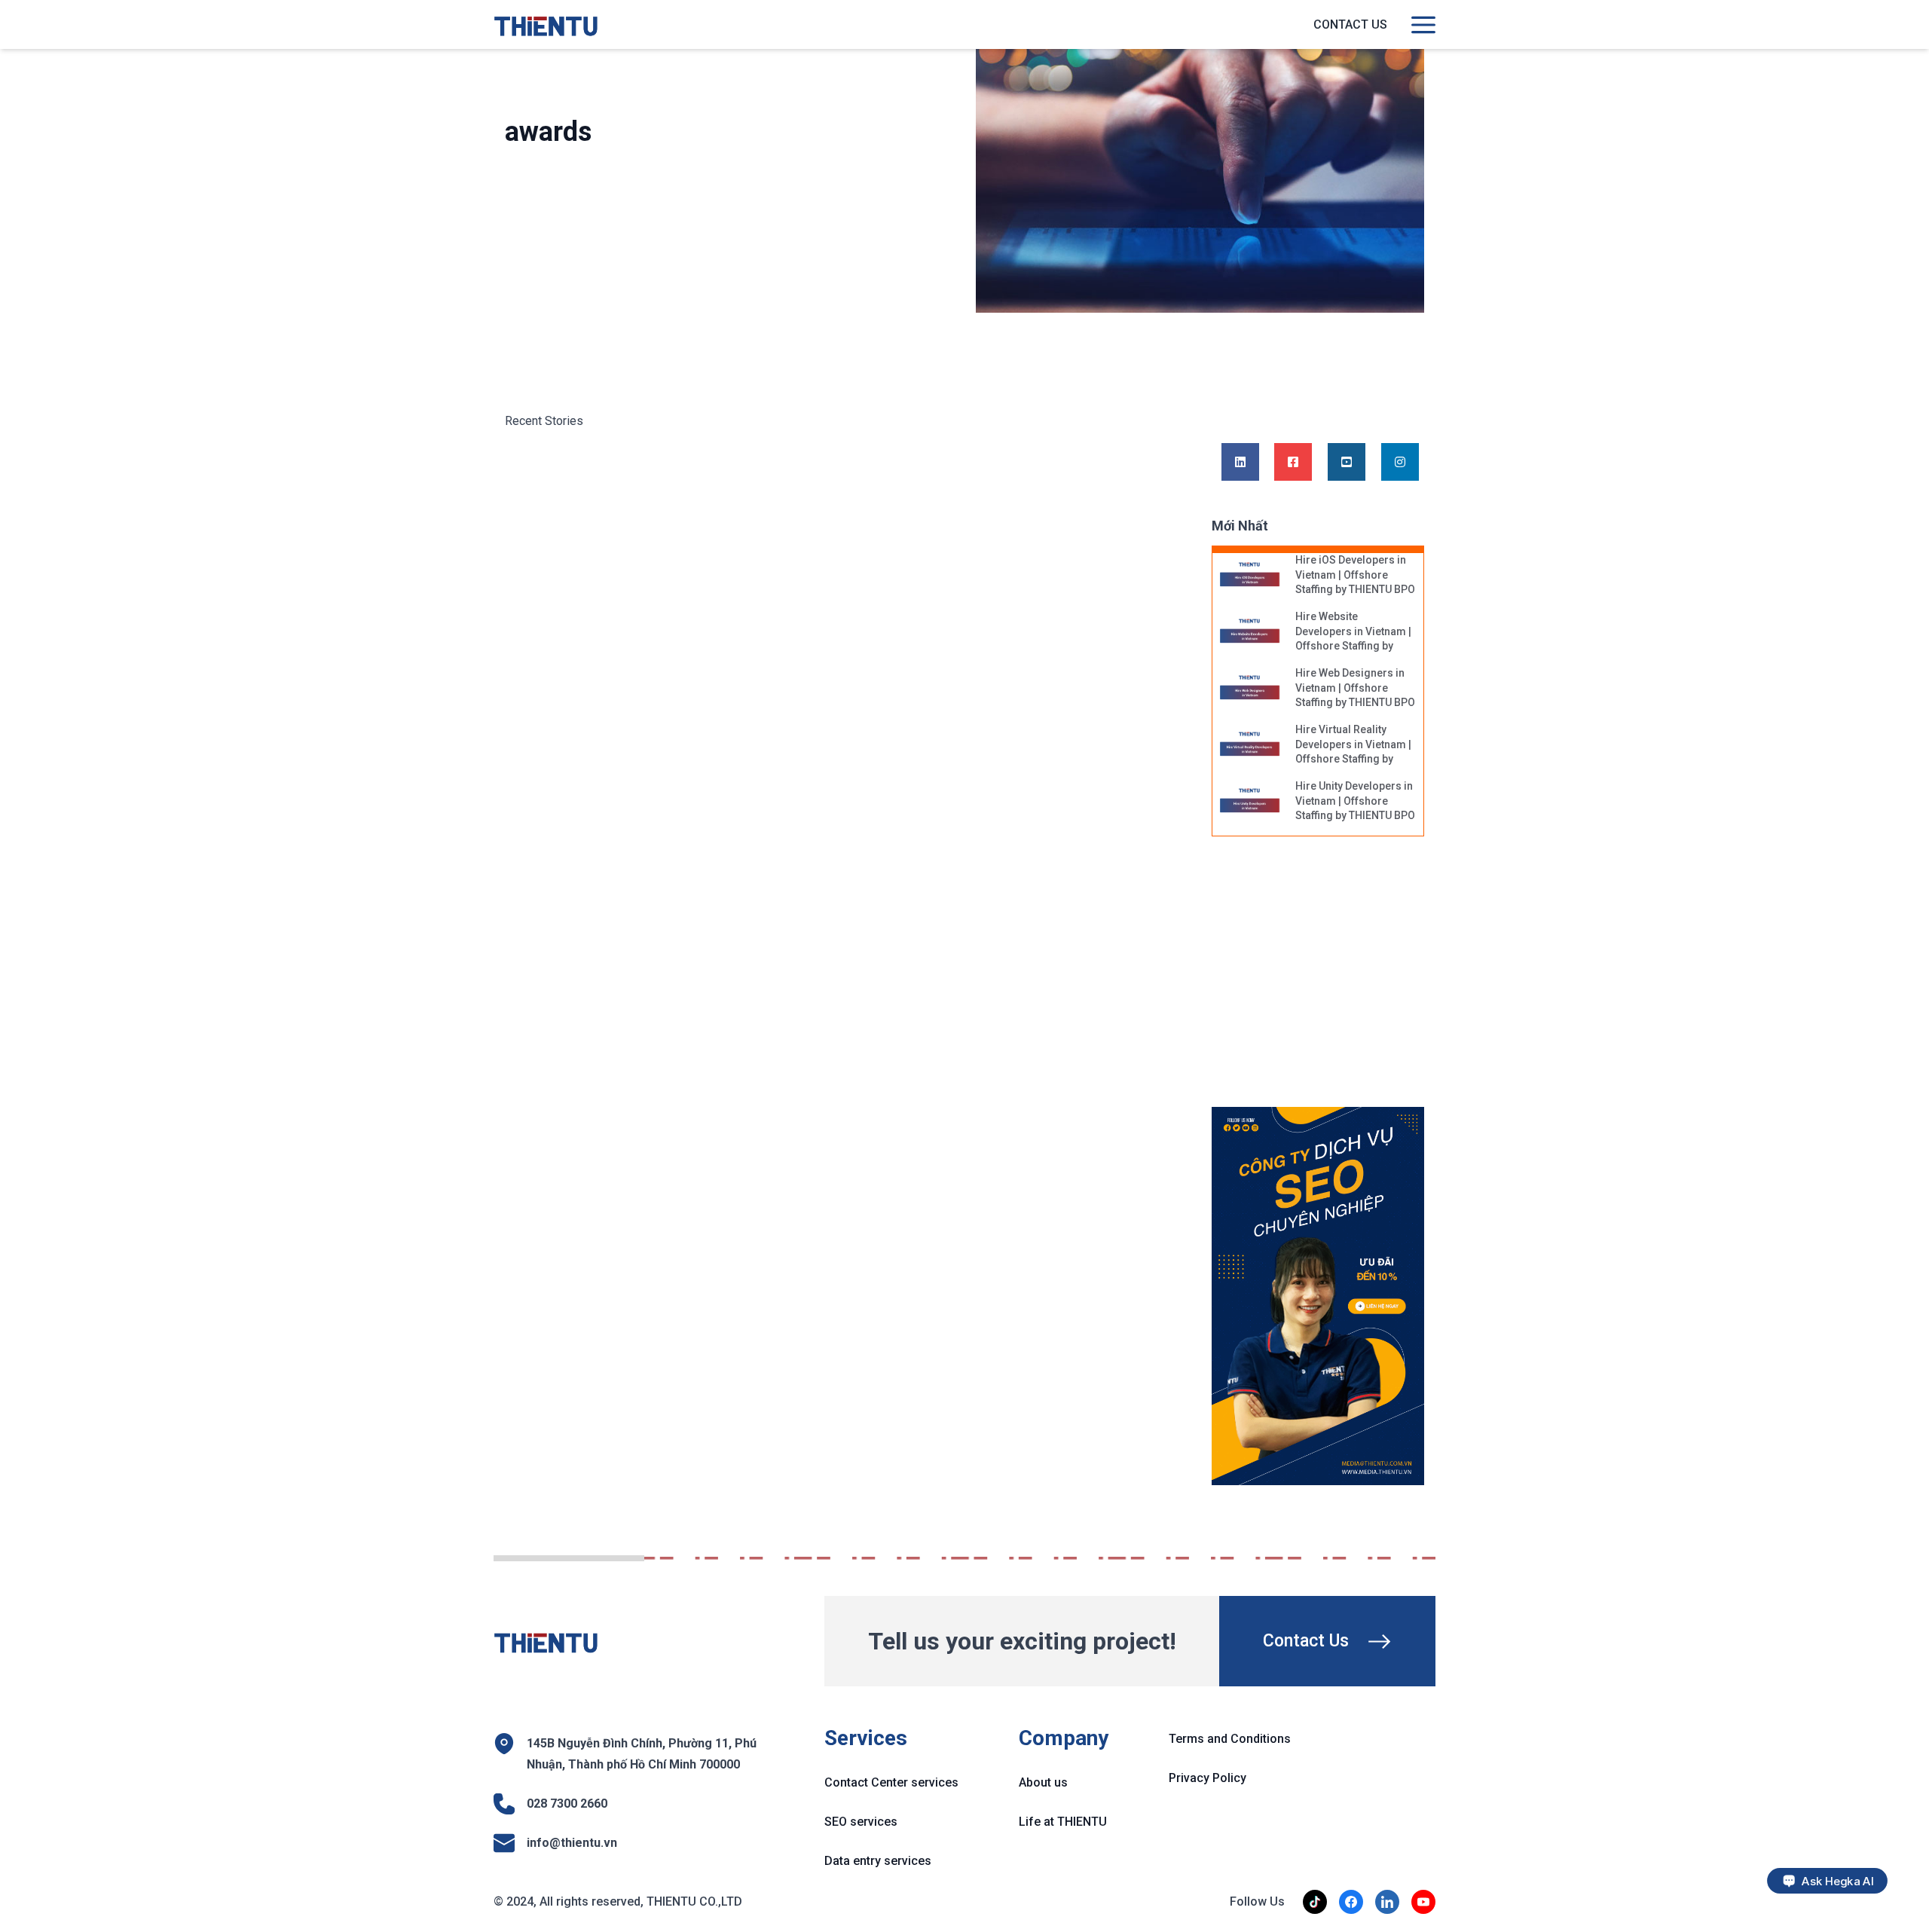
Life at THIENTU (1063, 1822)
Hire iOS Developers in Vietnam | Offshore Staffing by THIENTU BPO (1355, 575)
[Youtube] (1347, 463)
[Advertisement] (1332, 980)
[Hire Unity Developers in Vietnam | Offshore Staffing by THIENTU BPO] (1250, 802)
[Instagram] (1400, 463)
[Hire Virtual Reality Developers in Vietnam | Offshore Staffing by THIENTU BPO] (1250, 745)
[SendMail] (1318, 1296)
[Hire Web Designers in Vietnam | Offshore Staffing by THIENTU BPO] (1250, 689)
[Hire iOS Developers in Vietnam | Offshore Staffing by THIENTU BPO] (1250, 576)
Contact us (1350, 24)
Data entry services (878, 1861)
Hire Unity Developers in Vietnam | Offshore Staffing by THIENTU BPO (1355, 801)
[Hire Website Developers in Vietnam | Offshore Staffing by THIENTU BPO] (1250, 632)
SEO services (861, 1822)
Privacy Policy (1208, 1778)
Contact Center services (891, 1782)
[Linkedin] (1240, 463)
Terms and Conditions (1230, 1739)
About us (1043, 1782)
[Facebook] (1293, 463)
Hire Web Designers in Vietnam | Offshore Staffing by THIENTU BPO (1355, 688)
